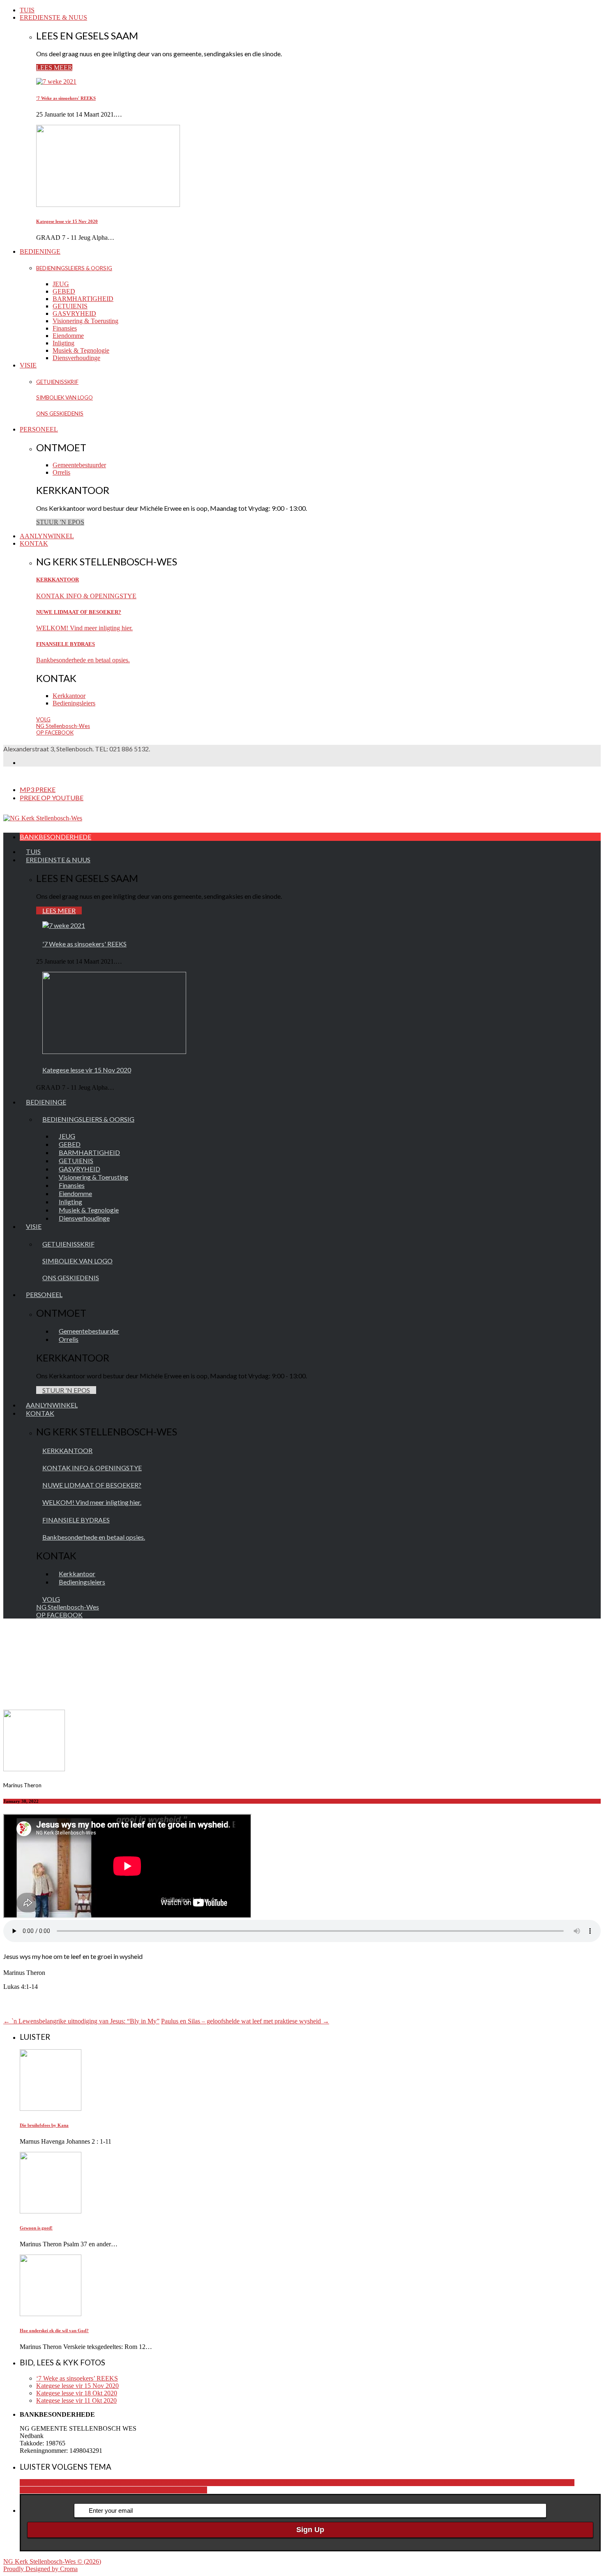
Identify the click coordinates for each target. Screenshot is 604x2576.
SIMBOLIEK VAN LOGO (65, 397)
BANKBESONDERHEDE (55, 837)
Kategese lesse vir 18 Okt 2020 (77, 2393)
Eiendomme (68, 336)
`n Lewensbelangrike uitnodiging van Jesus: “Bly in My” (81, 2021)
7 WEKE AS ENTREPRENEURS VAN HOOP (167, 2483)
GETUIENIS (70, 306)
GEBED (64, 291)
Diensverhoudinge (76, 358)
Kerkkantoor (69, 696)
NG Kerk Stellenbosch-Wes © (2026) (52, 2561)
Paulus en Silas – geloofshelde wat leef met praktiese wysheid (245, 2021)
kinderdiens (508, 2483)
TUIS (27, 10)
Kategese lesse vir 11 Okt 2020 (76, 2400)
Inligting (63, 343)
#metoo (93, 2483)
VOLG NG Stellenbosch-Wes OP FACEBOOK (63, 726)
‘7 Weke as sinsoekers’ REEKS (77, 2378)
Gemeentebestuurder (79, 465)
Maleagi (45, 2490)
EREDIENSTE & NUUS (53, 17)
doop (449, 2483)
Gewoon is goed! (36, 2228)
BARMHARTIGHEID (83, 299)
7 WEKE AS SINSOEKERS (269, 2483)
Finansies (65, 328)
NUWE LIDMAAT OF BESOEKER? (79, 612)
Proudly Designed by (40, 2569)
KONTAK (34, 543)
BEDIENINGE (40, 251)
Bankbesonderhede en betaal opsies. (83, 660)
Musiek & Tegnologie (81, 350)
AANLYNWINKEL (47, 536)
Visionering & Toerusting (85, 321)
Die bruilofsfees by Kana (44, 2125)
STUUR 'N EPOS (60, 522)
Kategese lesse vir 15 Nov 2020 (67, 221)
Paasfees (100, 2490)
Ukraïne (197, 2490)
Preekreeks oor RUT (159, 2490)
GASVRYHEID (74, 313)
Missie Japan (73, 2490)
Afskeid (375, 2483)
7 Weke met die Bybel (336, 2483)
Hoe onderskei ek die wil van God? (54, 2330)
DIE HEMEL (424, 2483)
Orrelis (61, 472)
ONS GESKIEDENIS (60, 413)
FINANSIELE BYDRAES (66, 644)
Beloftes (396, 2483)
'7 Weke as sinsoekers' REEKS (66, 98)
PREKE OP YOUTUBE (52, 798)
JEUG (61, 284)
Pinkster (122, 2490)
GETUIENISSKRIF (57, 382)
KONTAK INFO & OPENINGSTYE (86, 596)
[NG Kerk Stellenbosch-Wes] (43, 818)
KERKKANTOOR (58, 580)
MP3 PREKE (38, 789)
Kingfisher (536, 2483)
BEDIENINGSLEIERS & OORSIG (74, 268)
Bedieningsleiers (74, 703)
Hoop (485, 2483)
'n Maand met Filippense (52, 2483)
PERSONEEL (39, 429)
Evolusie (467, 2483)
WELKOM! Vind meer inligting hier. (84, 628)
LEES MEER (54, 68)
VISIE (28, 365)
